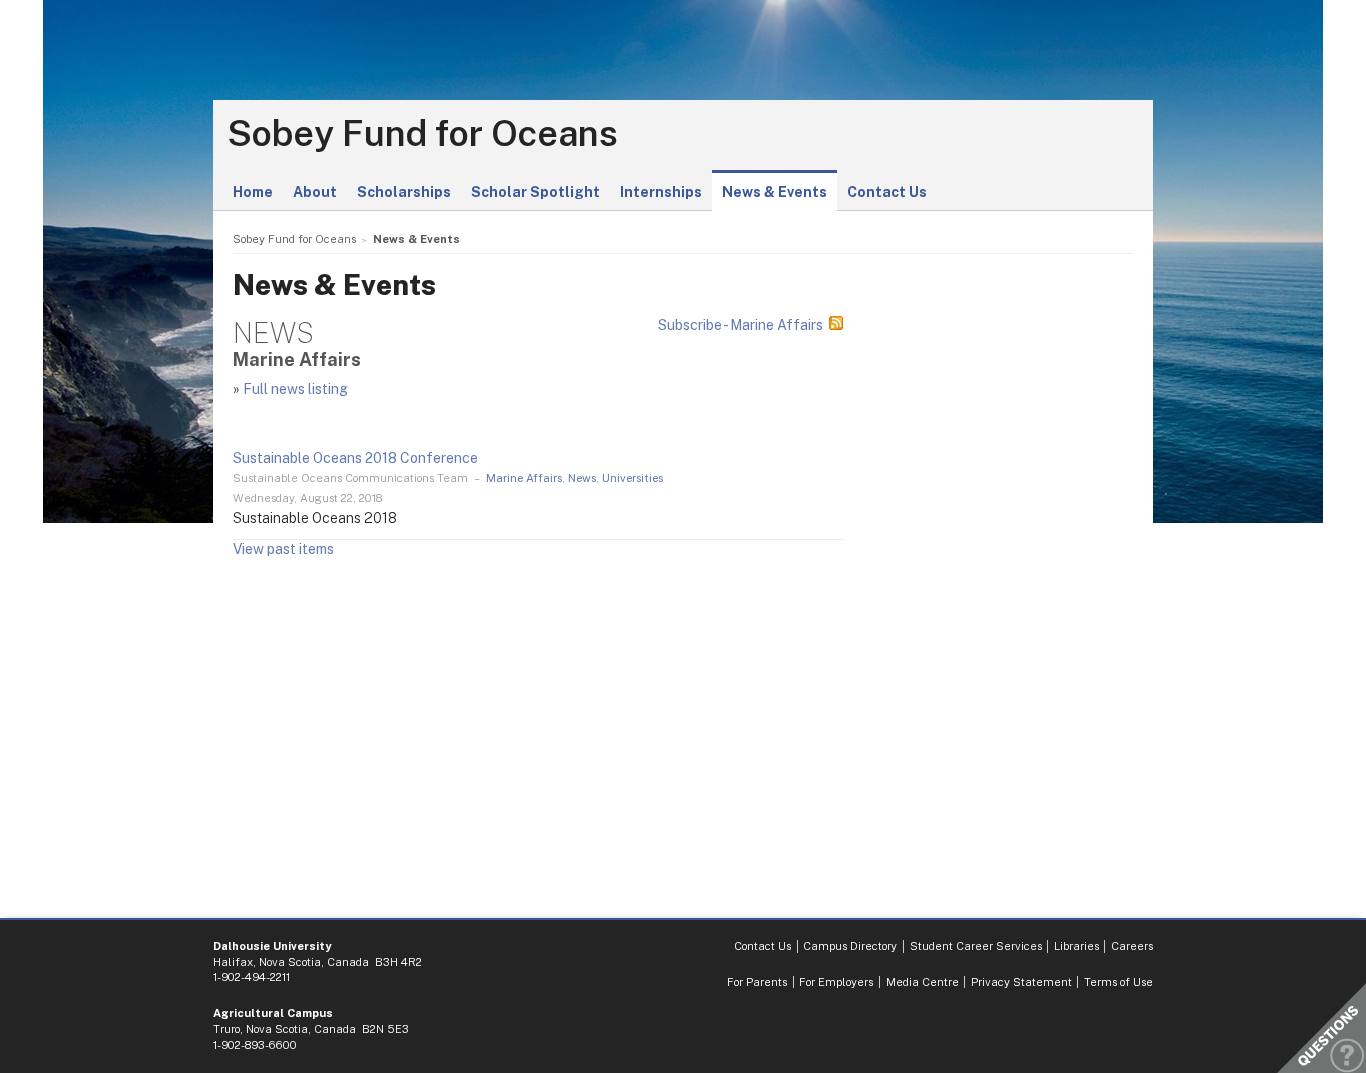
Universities (632, 478)
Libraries (1076, 946)
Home (253, 192)
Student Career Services (976, 946)
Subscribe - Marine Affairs (740, 325)
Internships (661, 192)
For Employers (836, 982)
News (582, 478)
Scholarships (404, 192)
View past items (283, 549)
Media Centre (922, 982)
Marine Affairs (524, 478)
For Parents (757, 982)
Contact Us (887, 192)
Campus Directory (850, 946)
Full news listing (295, 389)
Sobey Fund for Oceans (422, 134)
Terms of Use (1118, 982)
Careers (1132, 946)
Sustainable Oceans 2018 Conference (355, 458)
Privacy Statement (1021, 982)
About (315, 192)
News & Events (774, 192)
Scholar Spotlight (535, 192)
